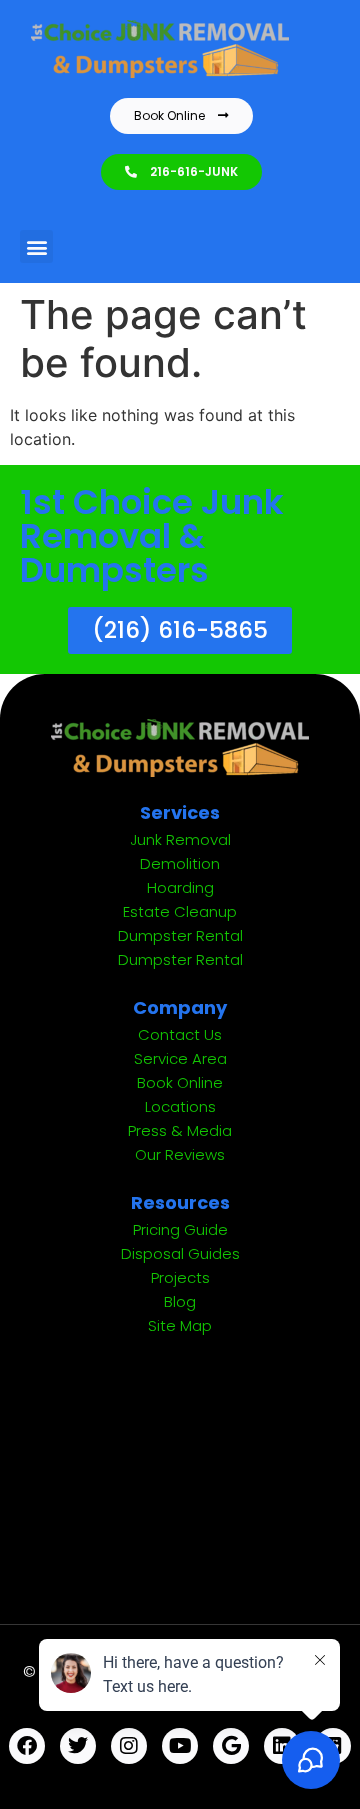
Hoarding (180, 887)
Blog (180, 1301)
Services (180, 812)
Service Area (180, 1058)
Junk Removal (180, 839)
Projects (180, 1277)
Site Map (180, 1325)
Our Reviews (180, 1154)
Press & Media (180, 1130)
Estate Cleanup (180, 911)
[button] (36, 246)
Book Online (180, 1082)
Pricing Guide (180, 1229)
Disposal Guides (180, 1253)
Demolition (180, 863)
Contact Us (180, 1034)
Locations (180, 1106)
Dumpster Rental (180, 935)
